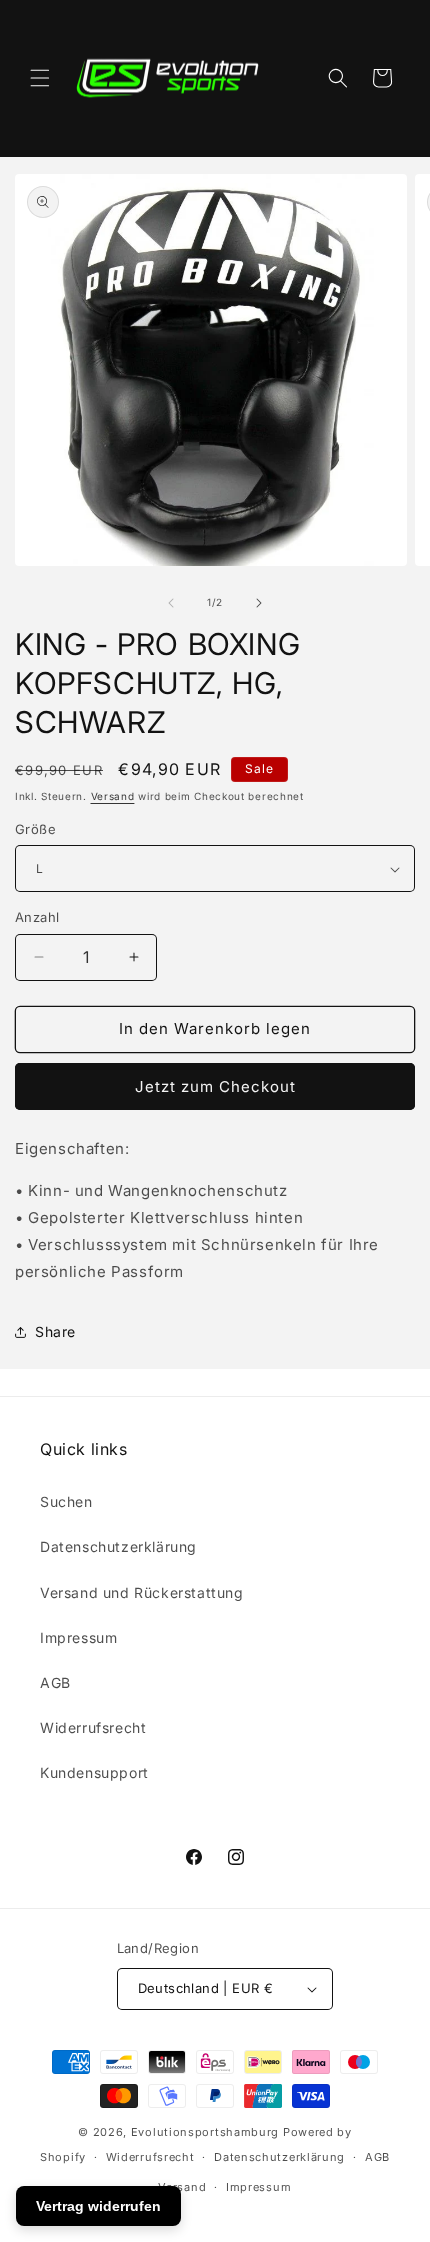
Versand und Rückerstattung (142, 1592)
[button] (40, 78)
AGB (55, 1682)
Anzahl (37, 917)
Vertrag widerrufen (98, 2206)
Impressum (78, 1637)
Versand (113, 796)
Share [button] (55, 1331)
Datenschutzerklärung (118, 1546)
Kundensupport (94, 1772)
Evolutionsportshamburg (205, 2132)
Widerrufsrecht (93, 1727)
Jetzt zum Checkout (215, 1086)
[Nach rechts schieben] (259, 603)
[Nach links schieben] (171, 603)
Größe (35, 829)
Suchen (66, 1501)
